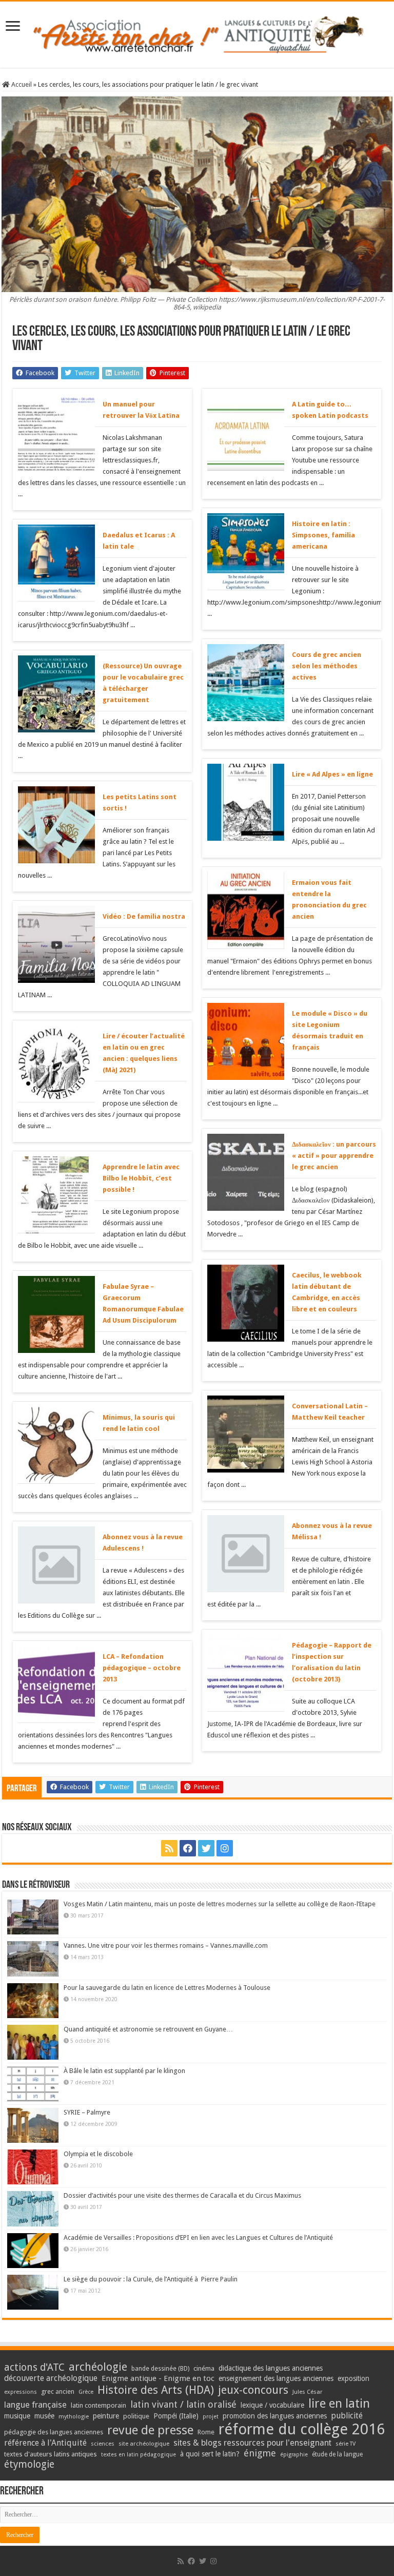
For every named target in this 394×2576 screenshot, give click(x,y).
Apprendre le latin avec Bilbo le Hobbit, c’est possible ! (141, 1178)
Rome (206, 2432)
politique (136, 2416)
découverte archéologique (51, 2378)
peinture (106, 2416)
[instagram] (225, 1848)
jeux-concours (253, 2390)
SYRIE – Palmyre (87, 2112)
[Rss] (169, 1848)
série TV (346, 2444)
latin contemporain (98, 2405)
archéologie (98, 2367)
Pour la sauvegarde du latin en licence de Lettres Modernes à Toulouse (167, 1988)
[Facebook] (188, 1848)
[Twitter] (206, 1848)
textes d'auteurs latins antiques (51, 2454)
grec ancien (58, 2391)
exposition (353, 2378)
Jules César (308, 2392)
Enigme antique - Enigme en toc (158, 2378)
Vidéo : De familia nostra (144, 916)
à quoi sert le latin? (210, 2454)
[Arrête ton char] (197, 33)
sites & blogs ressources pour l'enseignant (252, 2443)
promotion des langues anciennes (275, 2416)
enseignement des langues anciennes (276, 2378)
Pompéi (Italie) (176, 2416)
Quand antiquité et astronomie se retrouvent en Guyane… (148, 2029)
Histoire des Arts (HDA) (156, 2390)
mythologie (74, 2417)
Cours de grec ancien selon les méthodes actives (327, 666)
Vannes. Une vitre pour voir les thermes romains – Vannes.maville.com (166, 1945)
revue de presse (150, 2430)
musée (44, 2416)
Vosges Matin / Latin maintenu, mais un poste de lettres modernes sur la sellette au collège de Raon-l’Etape (220, 1904)
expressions (21, 2392)
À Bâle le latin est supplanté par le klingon (124, 2071)
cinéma (204, 2368)
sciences (103, 2444)
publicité (347, 2416)
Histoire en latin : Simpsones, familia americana (323, 535)
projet (211, 2417)
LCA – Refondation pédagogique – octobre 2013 (142, 1668)
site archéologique (144, 2444)
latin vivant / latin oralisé (183, 2404)
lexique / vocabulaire (272, 2405)
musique (17, 2416)
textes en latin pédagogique (139, 2455)
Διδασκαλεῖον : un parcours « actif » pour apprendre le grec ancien (334, 1156)
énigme (260, 2453)
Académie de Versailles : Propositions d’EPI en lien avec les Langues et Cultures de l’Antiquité (198, 2238)
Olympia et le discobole (98, 2154)
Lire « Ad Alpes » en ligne (332, 774)
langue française (35, 2405)
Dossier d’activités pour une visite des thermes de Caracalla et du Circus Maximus (182, 2195)
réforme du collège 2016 (302, 2429)
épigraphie (294, 2455)
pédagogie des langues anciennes (54, 2432)
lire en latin (339, 2404)
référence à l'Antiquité (45, 2443)
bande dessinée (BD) (160, 2369)
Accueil (21, 84)
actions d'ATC (34, 2367)
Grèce (86, 2392)
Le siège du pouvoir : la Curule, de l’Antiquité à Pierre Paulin (151, 2279)
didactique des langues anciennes (271, 2368)
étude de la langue (337, 2454)
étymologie (29, 2464)
